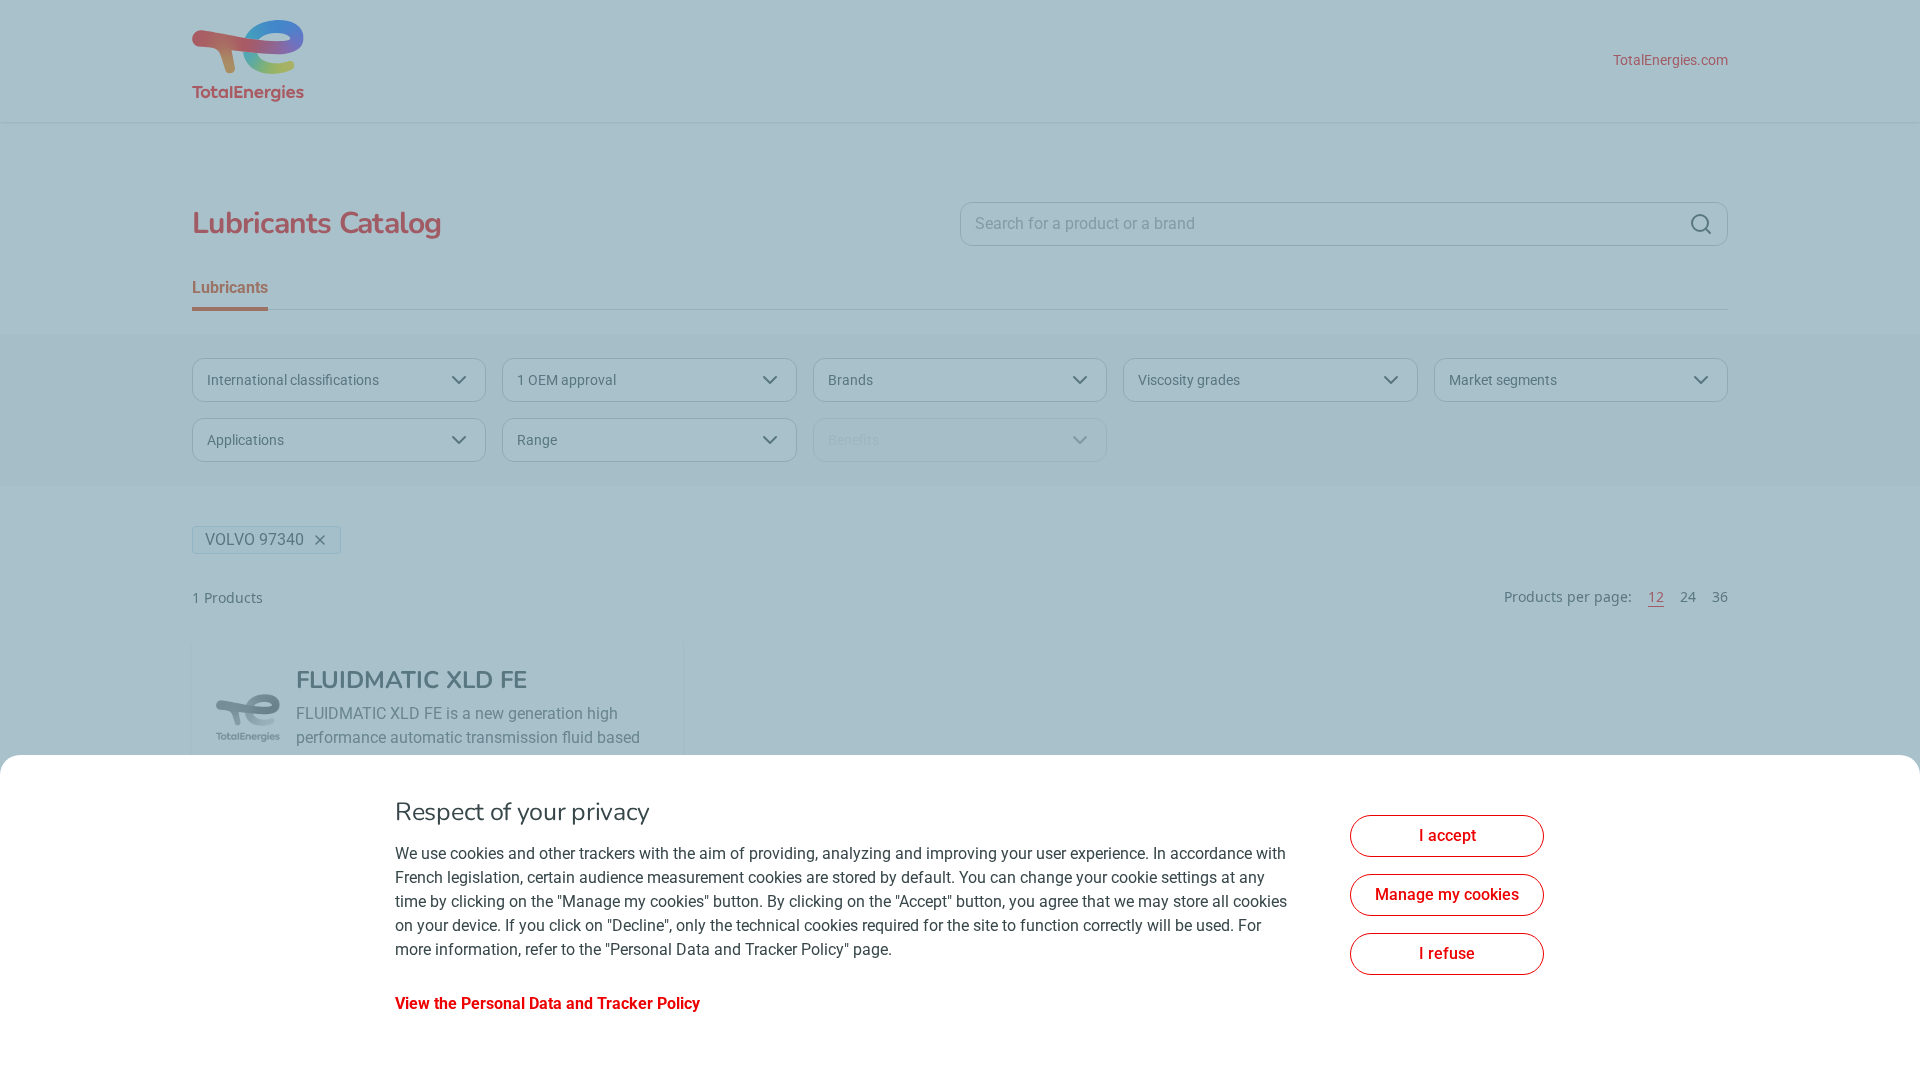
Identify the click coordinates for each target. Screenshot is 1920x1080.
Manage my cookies (1447, 894)
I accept (1447, 835)
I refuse (1447, 953)
